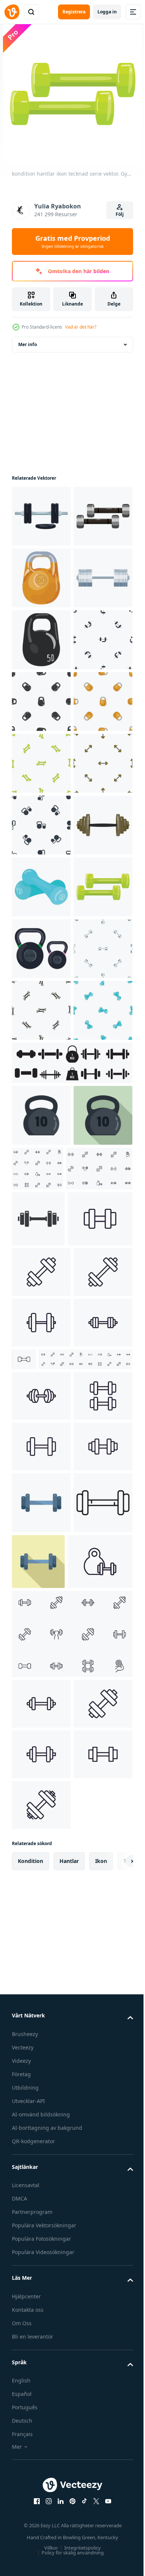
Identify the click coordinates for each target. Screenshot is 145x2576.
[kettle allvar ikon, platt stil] (41, 1733)
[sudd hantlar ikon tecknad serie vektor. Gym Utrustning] (41, 1257)
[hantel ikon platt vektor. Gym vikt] (41, 2379)
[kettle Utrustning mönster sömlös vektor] (41, 887)
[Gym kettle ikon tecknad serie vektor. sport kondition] (41, 1381)
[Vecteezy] (12, 12)
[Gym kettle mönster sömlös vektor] (41, 1134)
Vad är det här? (81, 327)
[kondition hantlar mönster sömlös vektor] (41, 1010)
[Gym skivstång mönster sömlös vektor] (41, 1072)
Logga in (107, 12)
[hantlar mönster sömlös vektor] (41, 825)
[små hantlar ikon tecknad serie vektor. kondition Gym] (41, 578)
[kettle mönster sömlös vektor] (41, 949)
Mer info (28, 344)
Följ (120, 214)
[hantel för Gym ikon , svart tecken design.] (38, 1837)
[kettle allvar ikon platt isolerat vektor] (41, 1671)
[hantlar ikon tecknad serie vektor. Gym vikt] (41, 516)
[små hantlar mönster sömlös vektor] (41, 1505)
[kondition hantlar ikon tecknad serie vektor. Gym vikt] (41, 1319)
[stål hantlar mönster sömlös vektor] (41, 1443)
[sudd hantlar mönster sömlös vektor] (41, 1566)
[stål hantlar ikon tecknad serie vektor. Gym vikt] (41, 701)
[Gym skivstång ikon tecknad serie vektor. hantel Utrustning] (41, 1196)
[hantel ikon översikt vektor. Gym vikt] (41, 2441)
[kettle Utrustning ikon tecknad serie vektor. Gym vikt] (41, 763)
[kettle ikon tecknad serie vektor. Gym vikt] (41, 640)
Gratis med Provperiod (73, 242)
